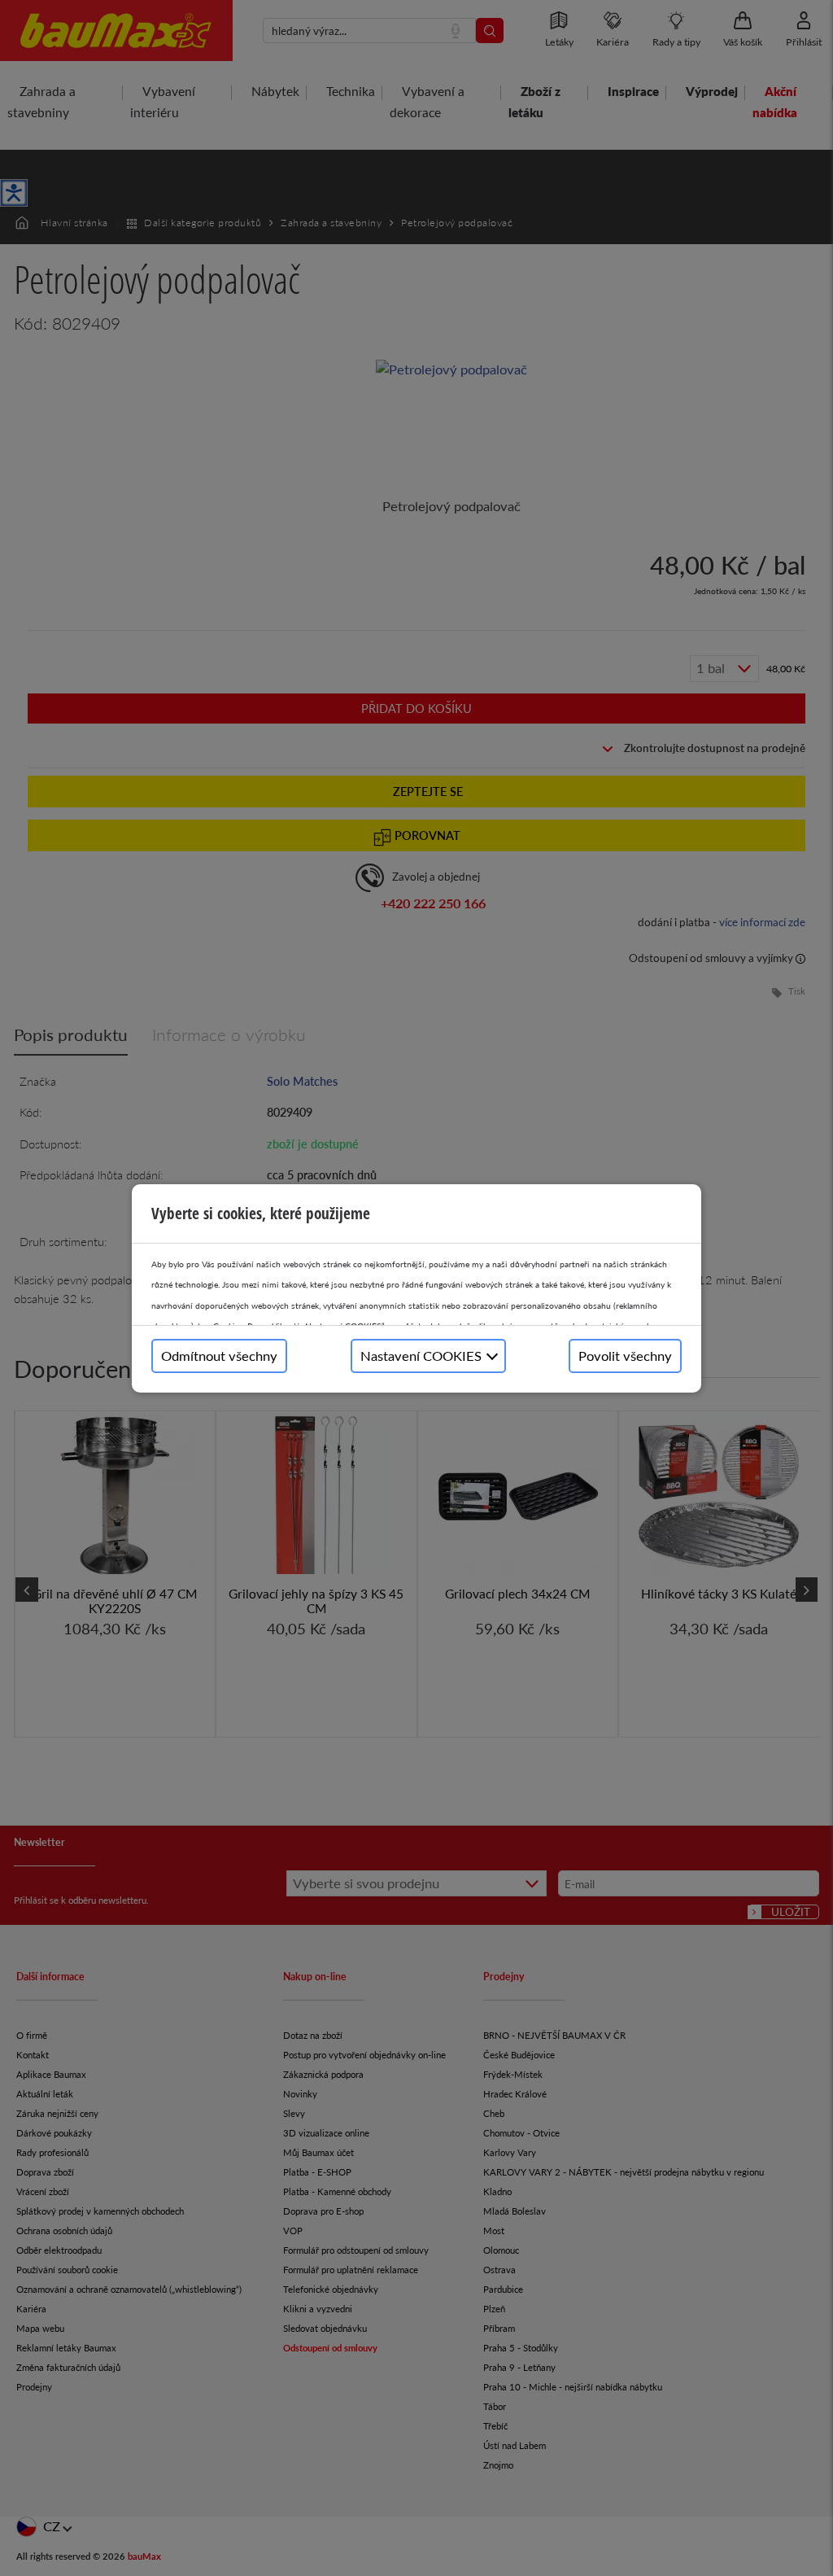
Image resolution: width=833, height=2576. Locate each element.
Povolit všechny (625, 1356)
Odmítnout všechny (219, 1356)
